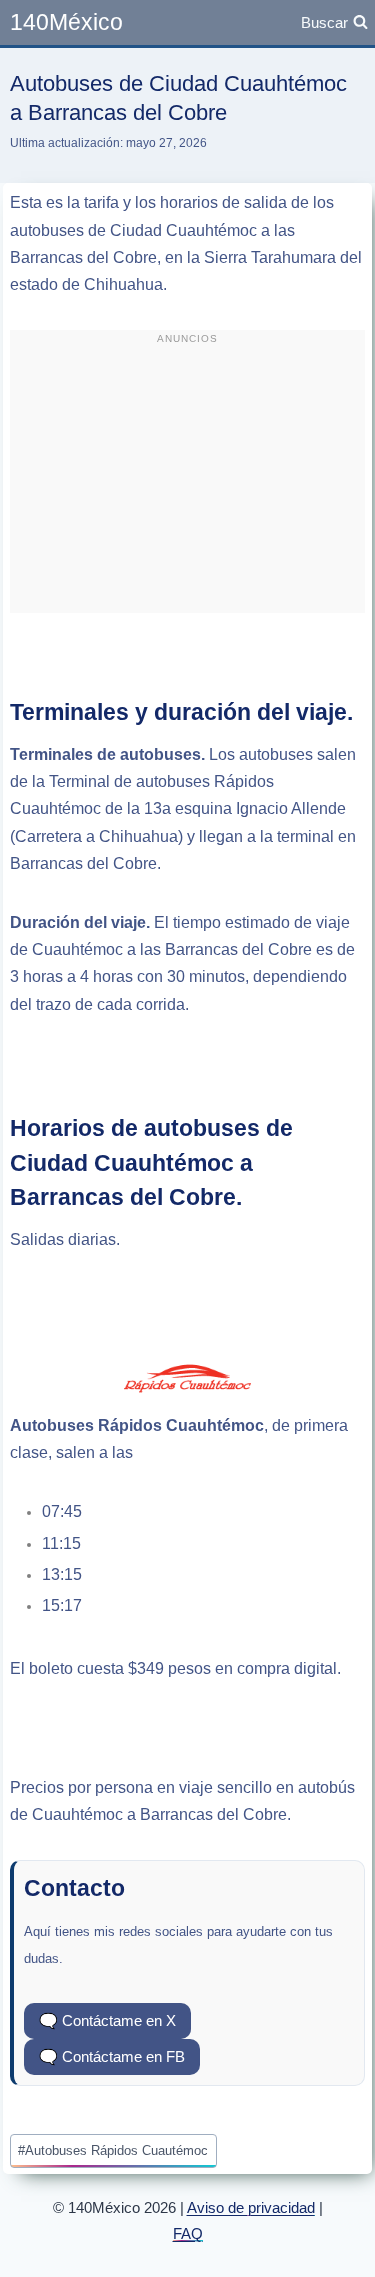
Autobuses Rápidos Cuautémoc (113, 2150)
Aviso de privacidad (251, 2207)
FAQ (188, 2233)
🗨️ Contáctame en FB (112, 2056)
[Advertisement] (188, 480)
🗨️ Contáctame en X (107, 2020)
